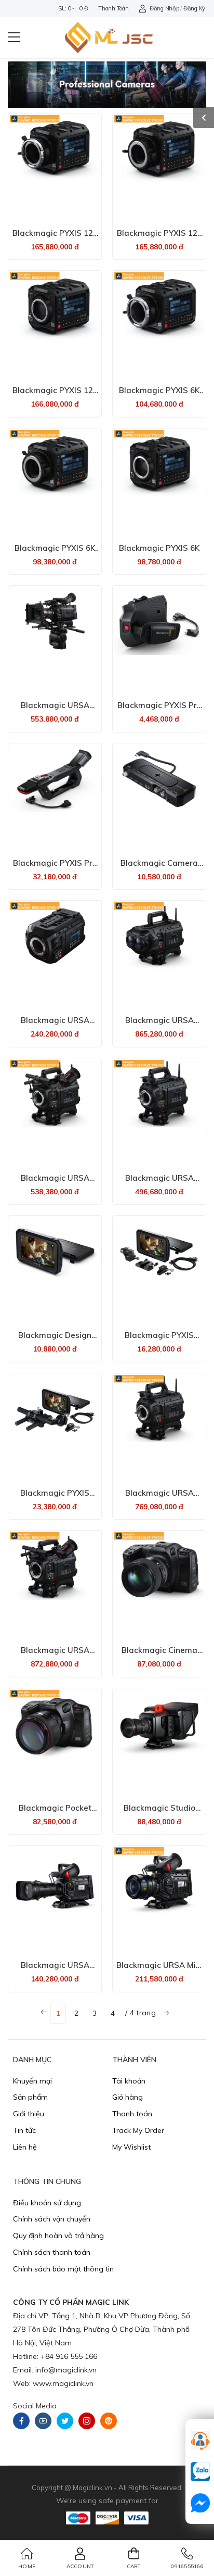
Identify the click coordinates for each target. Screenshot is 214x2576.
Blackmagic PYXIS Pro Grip (159, 710)
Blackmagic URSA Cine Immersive (159, 1025)
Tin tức (24, 2130)
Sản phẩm (30, 2097)
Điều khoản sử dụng (47, 2203)
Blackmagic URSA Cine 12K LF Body (55, 1025)
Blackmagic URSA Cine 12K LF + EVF (55, 1183)
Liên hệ (25, 2147)
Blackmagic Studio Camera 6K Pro (159, 1813)
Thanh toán (113, 8)
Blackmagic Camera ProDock (159, 868)
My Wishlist (131, 2147)
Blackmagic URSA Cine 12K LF (159, 1183)
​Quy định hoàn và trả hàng (58, 2236)
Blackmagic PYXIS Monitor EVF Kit (55, 1498)
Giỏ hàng (128, 2097)
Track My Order (138, 2130)
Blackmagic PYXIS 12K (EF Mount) (159, 238)
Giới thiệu (29, 2114)
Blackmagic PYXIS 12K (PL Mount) (55, 238)
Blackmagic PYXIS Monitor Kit (159, 1340)
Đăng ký (194, 8)
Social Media (35, 2406)
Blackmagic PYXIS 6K (159, 548)
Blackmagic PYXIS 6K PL (159, 395)
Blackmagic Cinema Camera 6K (159, 1655)
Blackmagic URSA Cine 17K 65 (159, 1498)
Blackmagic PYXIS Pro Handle (55, 868)
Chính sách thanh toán (52, 2252)
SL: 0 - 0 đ (73, 8)
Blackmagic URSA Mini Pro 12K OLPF (159, 1970)
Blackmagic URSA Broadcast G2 (55, 1970)
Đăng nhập (164, 8)
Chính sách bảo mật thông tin (63, 2269)
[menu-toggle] (14, 37)
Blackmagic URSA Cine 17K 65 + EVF (55, 1655)
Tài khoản (129, 2081)
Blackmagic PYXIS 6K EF (55, 553)
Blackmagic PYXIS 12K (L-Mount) (55, 395)
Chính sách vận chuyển (52, 2219)
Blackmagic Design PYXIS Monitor (55, 1340)
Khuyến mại (32, 2081)
